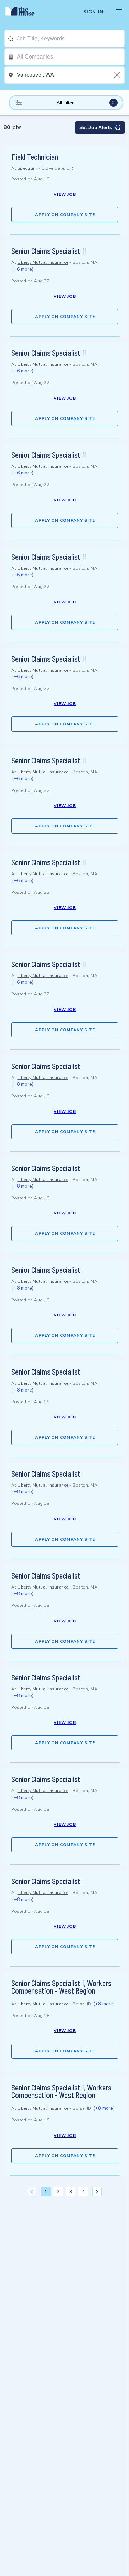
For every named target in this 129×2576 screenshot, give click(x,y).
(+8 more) (23, 1084)
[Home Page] (24, 12)
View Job (65, 194)
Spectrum (27, 168)
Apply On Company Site (65, 215)
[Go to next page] (97, 2192)
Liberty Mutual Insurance (43, 262)
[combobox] (71, 39)
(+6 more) (23, 269)
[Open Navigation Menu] (119, 12)
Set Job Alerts (96, 127)
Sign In (93, 12)
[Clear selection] (118, 75)
